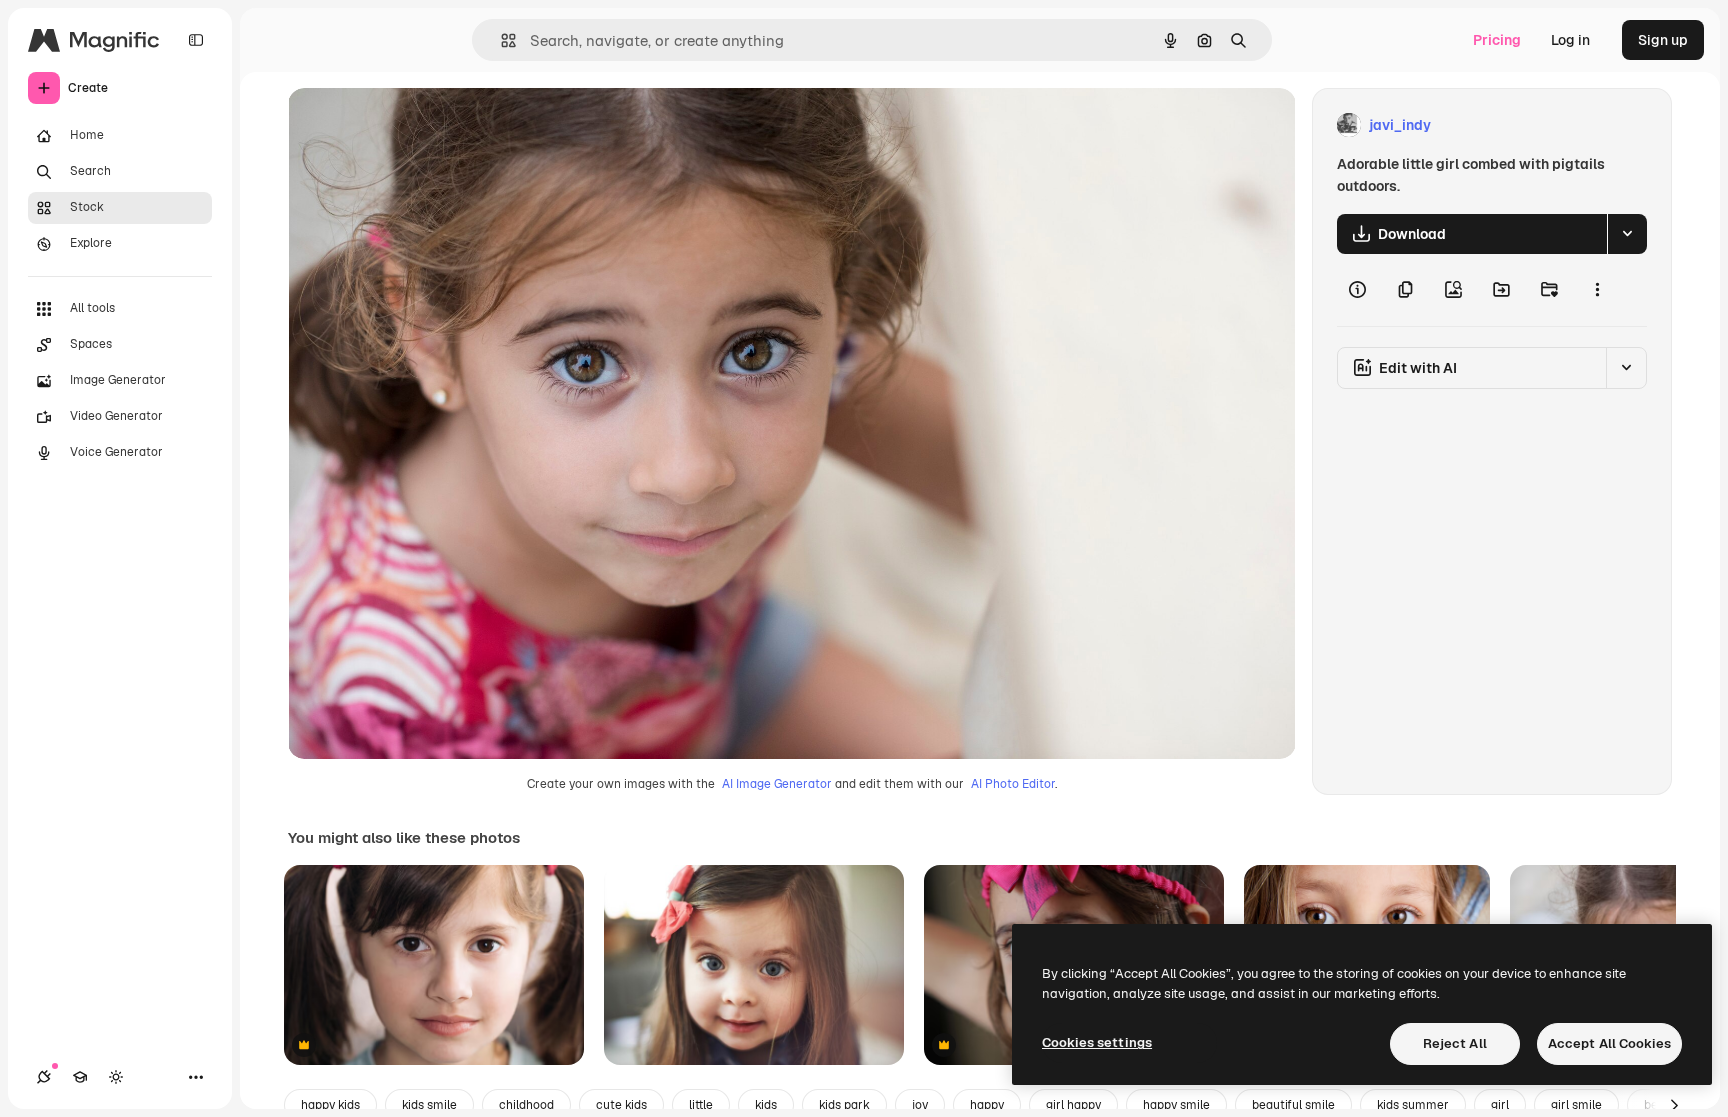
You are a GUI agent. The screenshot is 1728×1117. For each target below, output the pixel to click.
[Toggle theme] (116, 1077)
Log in (1570, 40)
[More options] (1597, 290)
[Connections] (44, 1077)
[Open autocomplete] (500, 40)
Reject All (1455, 1043)
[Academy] (80, 1077)
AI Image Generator (777, 784)
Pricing (1497, 40)
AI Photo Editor (1013, 784)
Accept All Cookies (1609, 1043)
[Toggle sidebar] (196, 40)
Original (416, 125)
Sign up (1663, 40)
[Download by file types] (1627, 234)
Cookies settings (1097, 1042)
